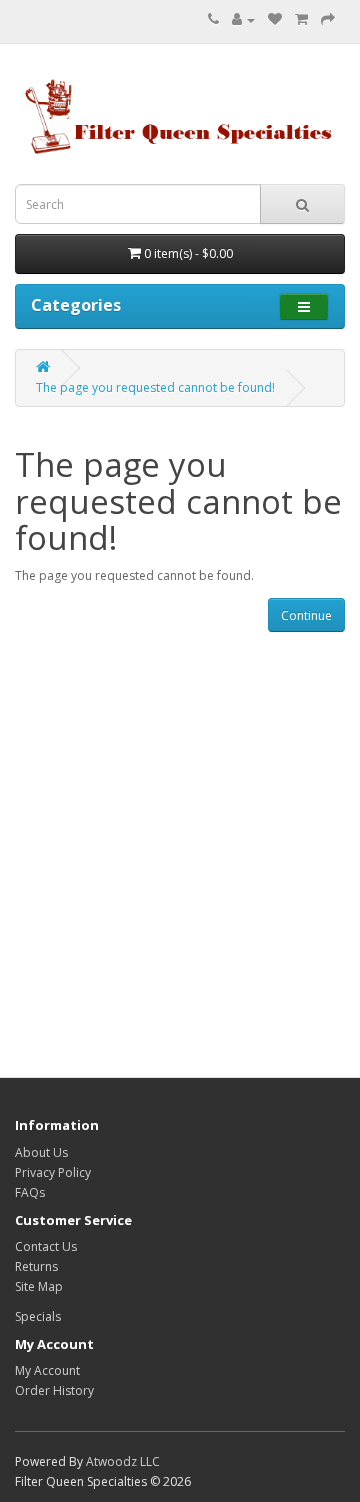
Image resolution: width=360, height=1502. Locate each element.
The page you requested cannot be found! (155, 387)
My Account (47, 1370)
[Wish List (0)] (275, 19)
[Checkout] (328, 19)
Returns (36, 1266)
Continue (306, 615)
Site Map (39, 1286)
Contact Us (46, 1246)
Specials (38, 1316)
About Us (41, 1152)
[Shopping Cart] (301, 19)
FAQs (30, 1192)
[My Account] (243, 19)
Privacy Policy (53, 1172)
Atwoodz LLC (123, 1461)
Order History (54, 1390)
